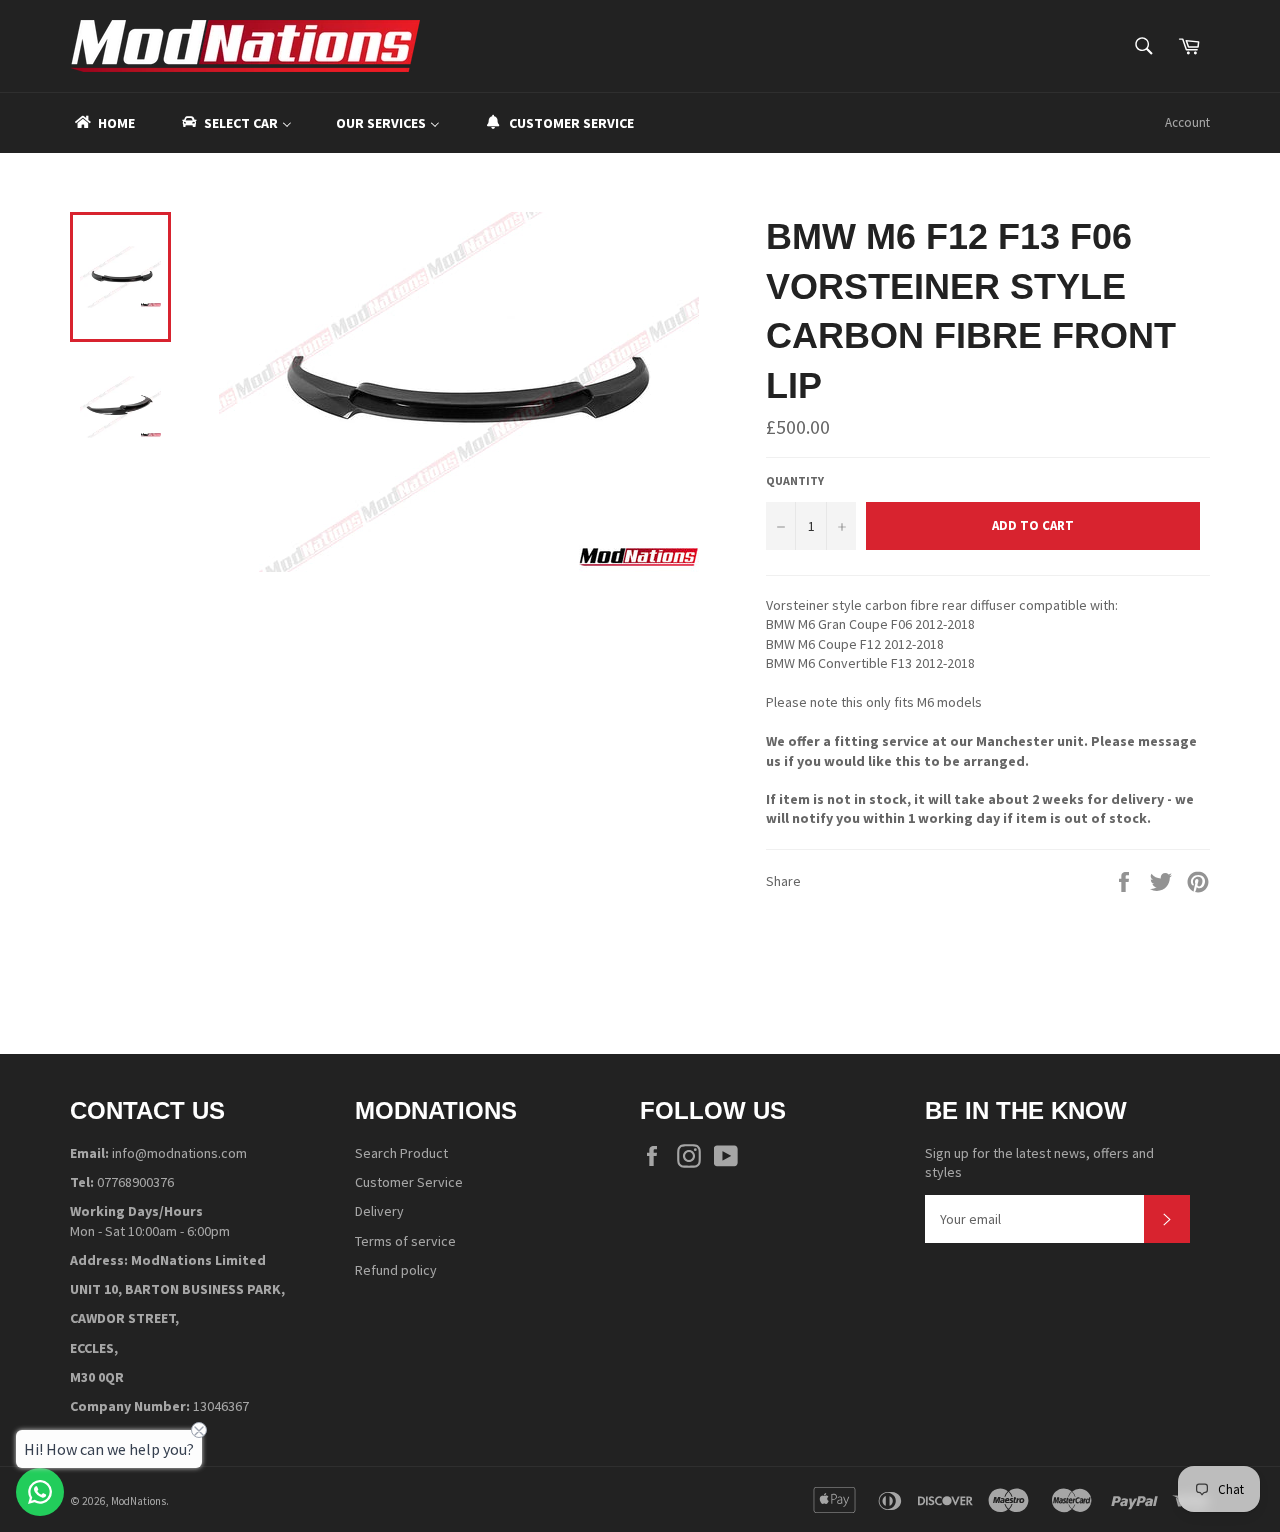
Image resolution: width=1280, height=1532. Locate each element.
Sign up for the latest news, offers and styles (1039, 1162)
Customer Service (409, 1182)
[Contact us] (40, 1492)
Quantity (795, 480)
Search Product (401, 1153)
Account (1187, 122)
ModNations (138, 1501)
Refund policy (396, 1270)
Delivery (379, 1211)
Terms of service (405, 1241)
